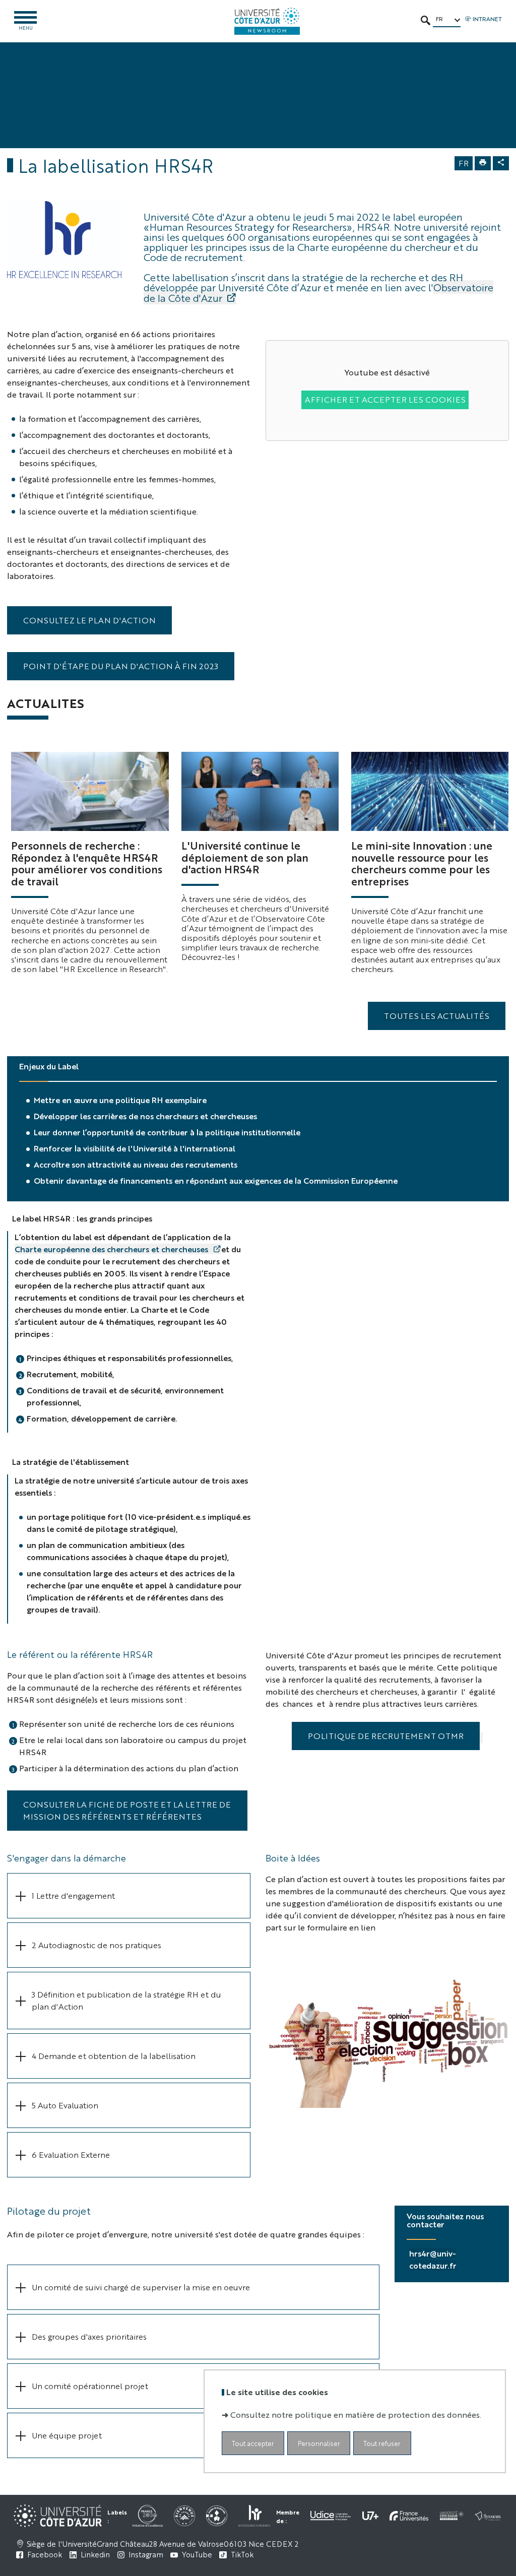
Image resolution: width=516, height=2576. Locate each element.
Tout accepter (253, 2443)
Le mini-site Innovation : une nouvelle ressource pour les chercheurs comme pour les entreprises (422, 863)
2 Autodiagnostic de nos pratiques (96, 1945)
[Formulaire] (387, 2027)
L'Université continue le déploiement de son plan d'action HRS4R (245, 857)
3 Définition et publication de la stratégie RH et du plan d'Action (126, 2000)
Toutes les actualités (437, 1016)
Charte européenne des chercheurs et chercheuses (112, 1249)
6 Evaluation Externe (71, 2154)
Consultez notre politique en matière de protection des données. (356, 2414)
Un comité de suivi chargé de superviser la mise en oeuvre (141, 2287)
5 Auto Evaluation (65, 2105)
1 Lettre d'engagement (73, 1895)
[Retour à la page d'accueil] (267, 21)
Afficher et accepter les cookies (385, 399)
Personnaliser (319, 2443)
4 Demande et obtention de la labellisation (114, 2056)
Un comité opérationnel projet (90, 2386)
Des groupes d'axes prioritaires (89, 2336)
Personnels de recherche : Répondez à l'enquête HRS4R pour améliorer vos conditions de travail (87, 863)
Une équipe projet (67, 2435)
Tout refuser (382, 2443)
